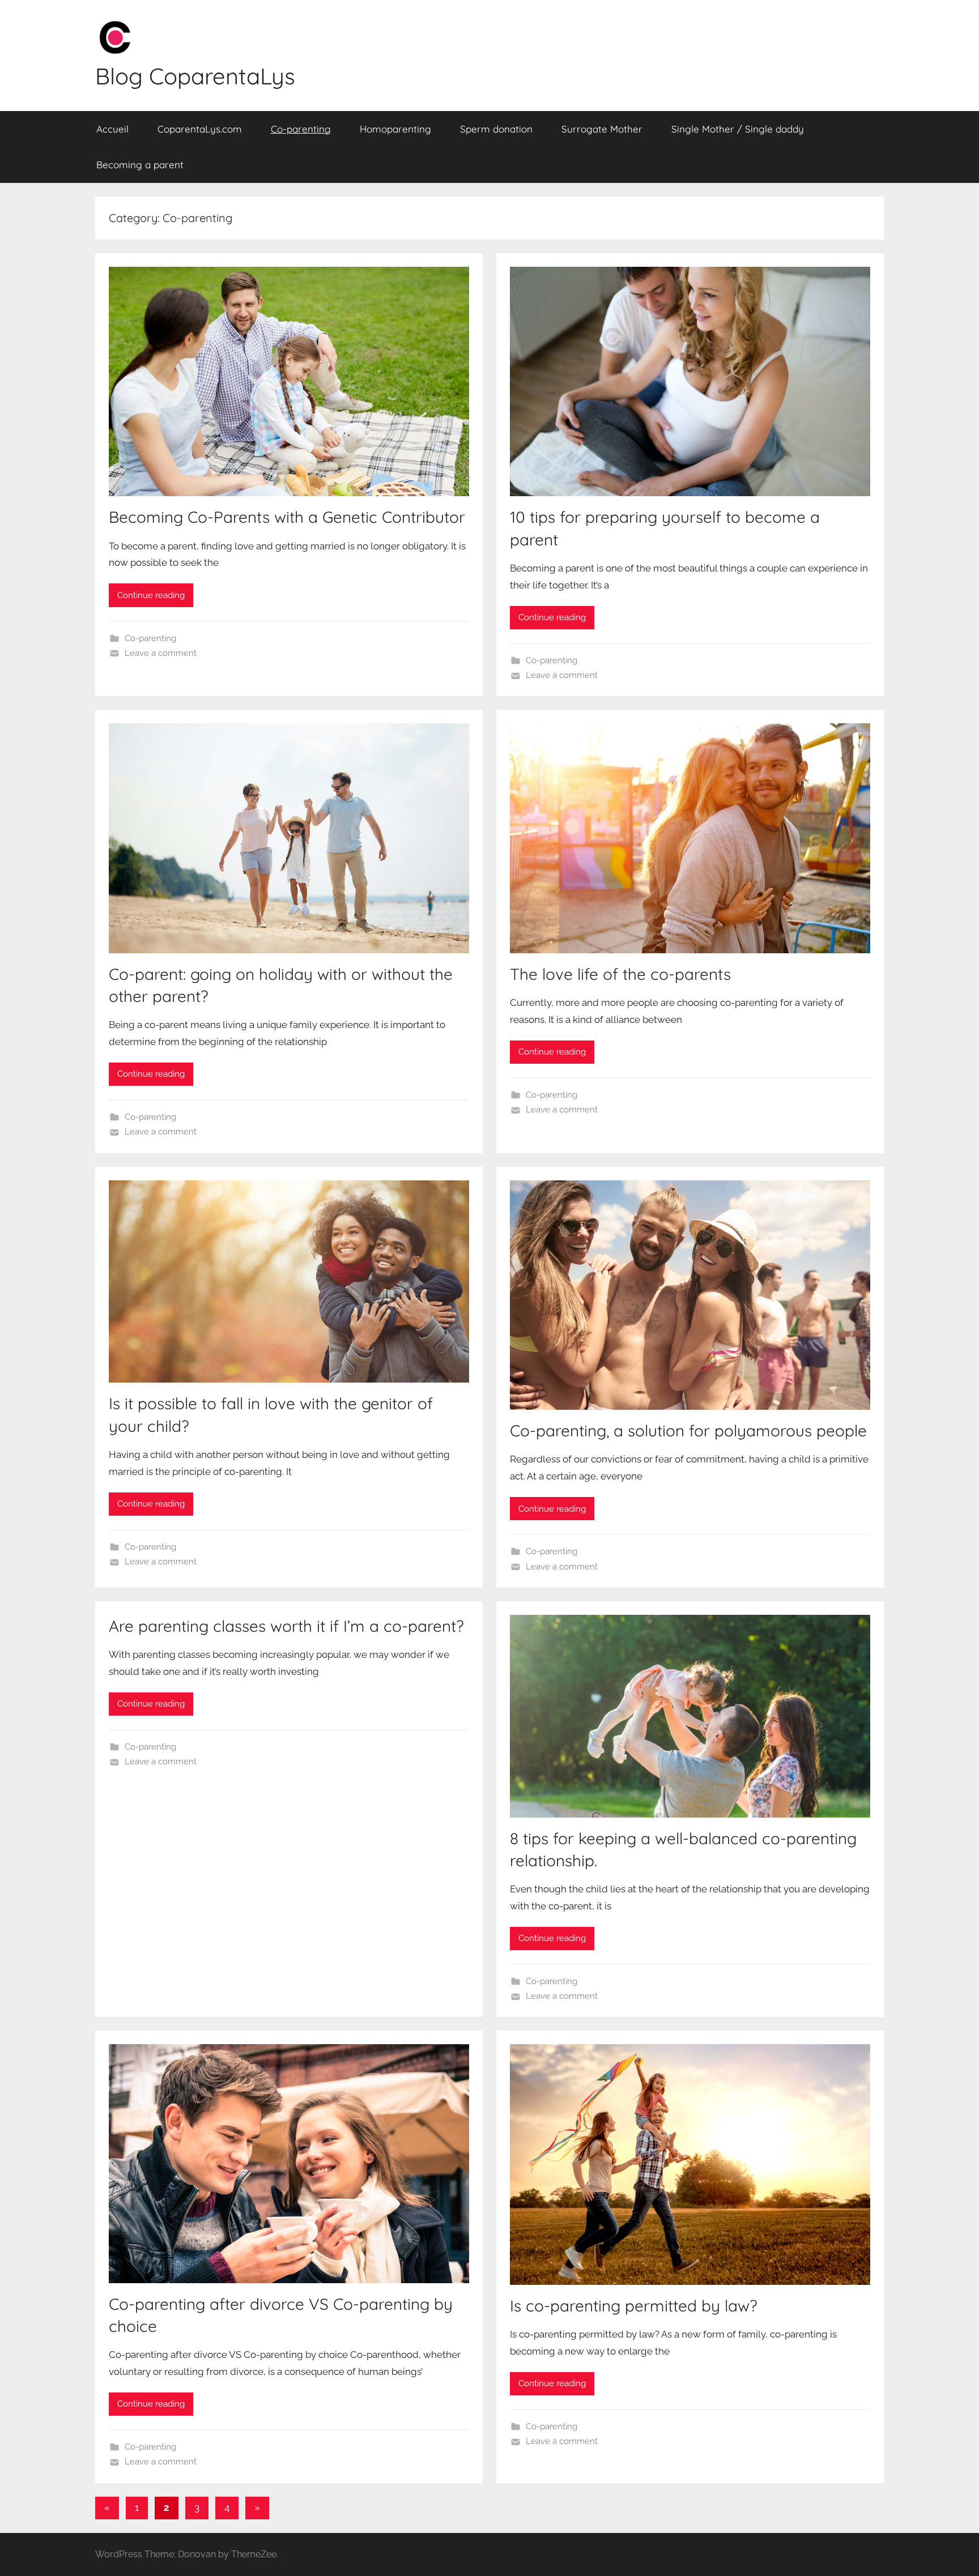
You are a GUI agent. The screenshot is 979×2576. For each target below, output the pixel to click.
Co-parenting (301, 129)
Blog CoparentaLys (195, 76)
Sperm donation (496, 129)
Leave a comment (161, 653)
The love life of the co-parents (620, 974)
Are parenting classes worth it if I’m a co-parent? (286, 1626)
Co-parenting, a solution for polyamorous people (688, 1430)
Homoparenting (395, 129)
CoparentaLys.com (200, 129)
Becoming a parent (140, 165)
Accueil (112, 129)
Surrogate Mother (602, 129)
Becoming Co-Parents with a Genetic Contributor (287, 517)
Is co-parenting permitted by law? (634, 2306)
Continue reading (151, 595)
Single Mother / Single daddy (738, 129)
